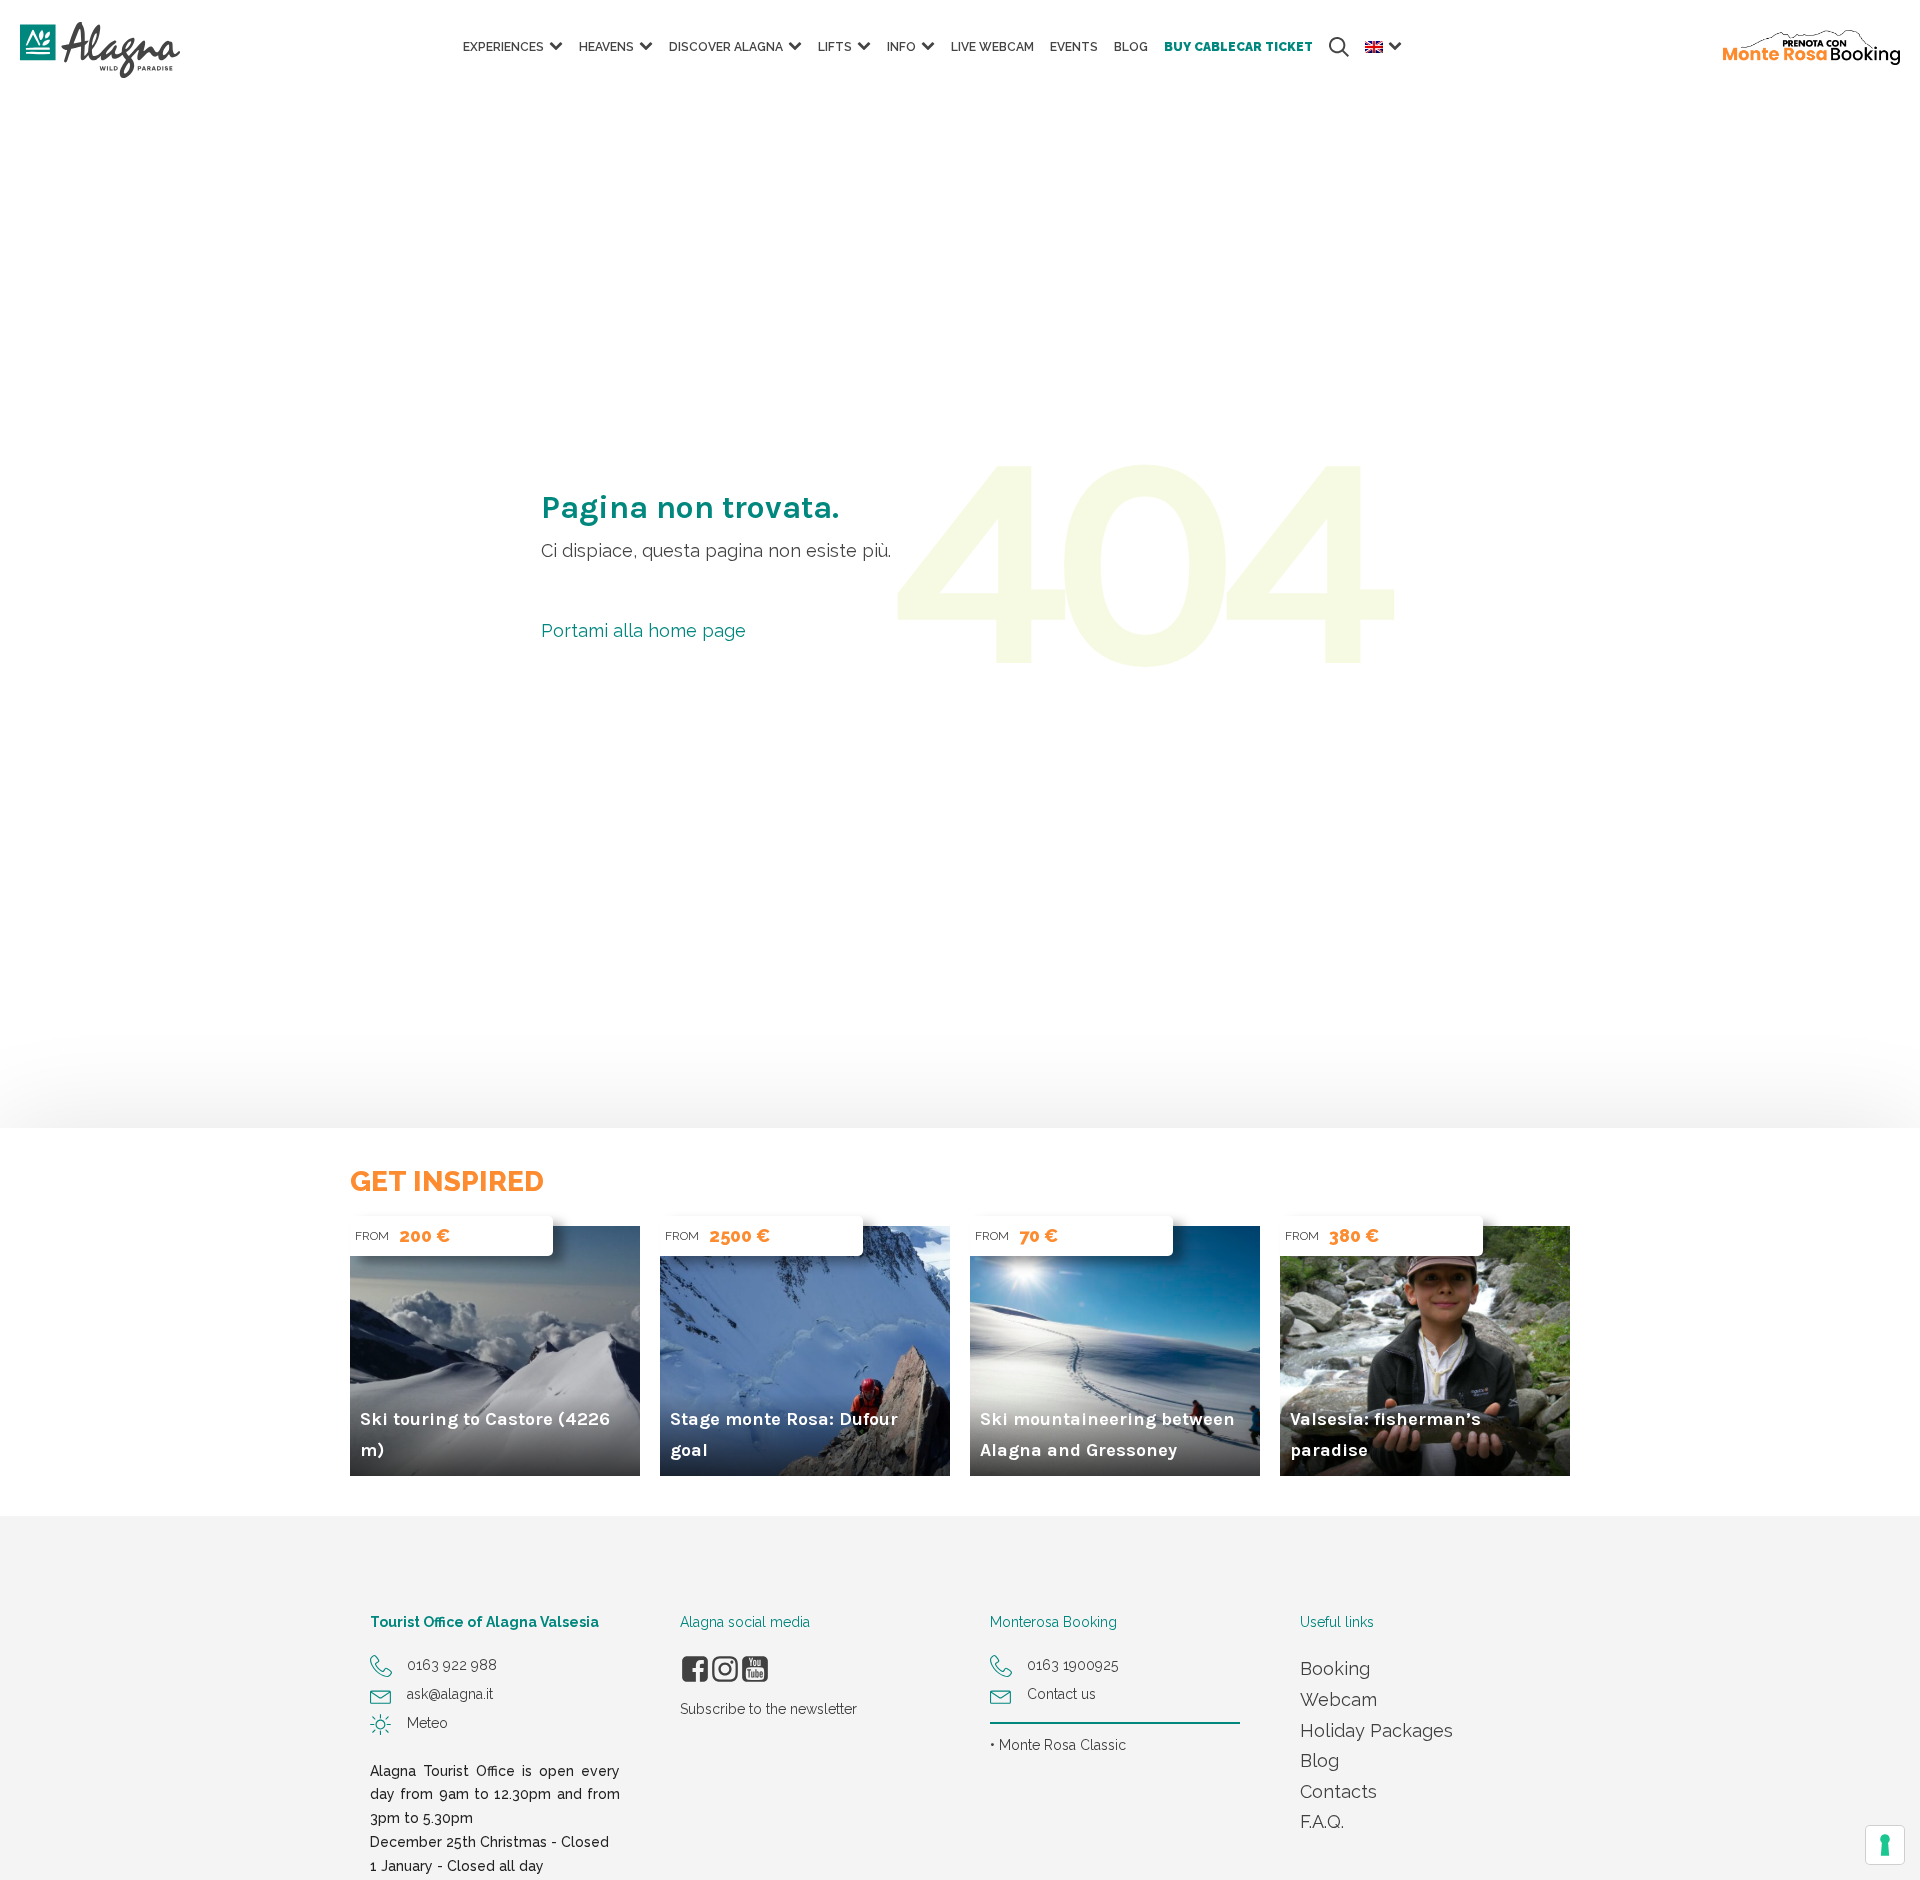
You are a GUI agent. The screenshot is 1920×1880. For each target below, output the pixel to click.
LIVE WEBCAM (992, 47)
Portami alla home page (643, 630)
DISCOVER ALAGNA (726, 47)
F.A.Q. (1322, 1821)
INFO (901, 47)
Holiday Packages (1376, 1730)
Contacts (1338, 1791)
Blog (1319, 1760)
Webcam (1338, 1699)
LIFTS (835, 47)
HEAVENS (606, 47)
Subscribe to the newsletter (768, 1709)
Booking (1335, 1668)
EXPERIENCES (503, 47)
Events (1074, 47)
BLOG (1131, 47)
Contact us (1061, 1694)
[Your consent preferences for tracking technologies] (1885, 1845)
